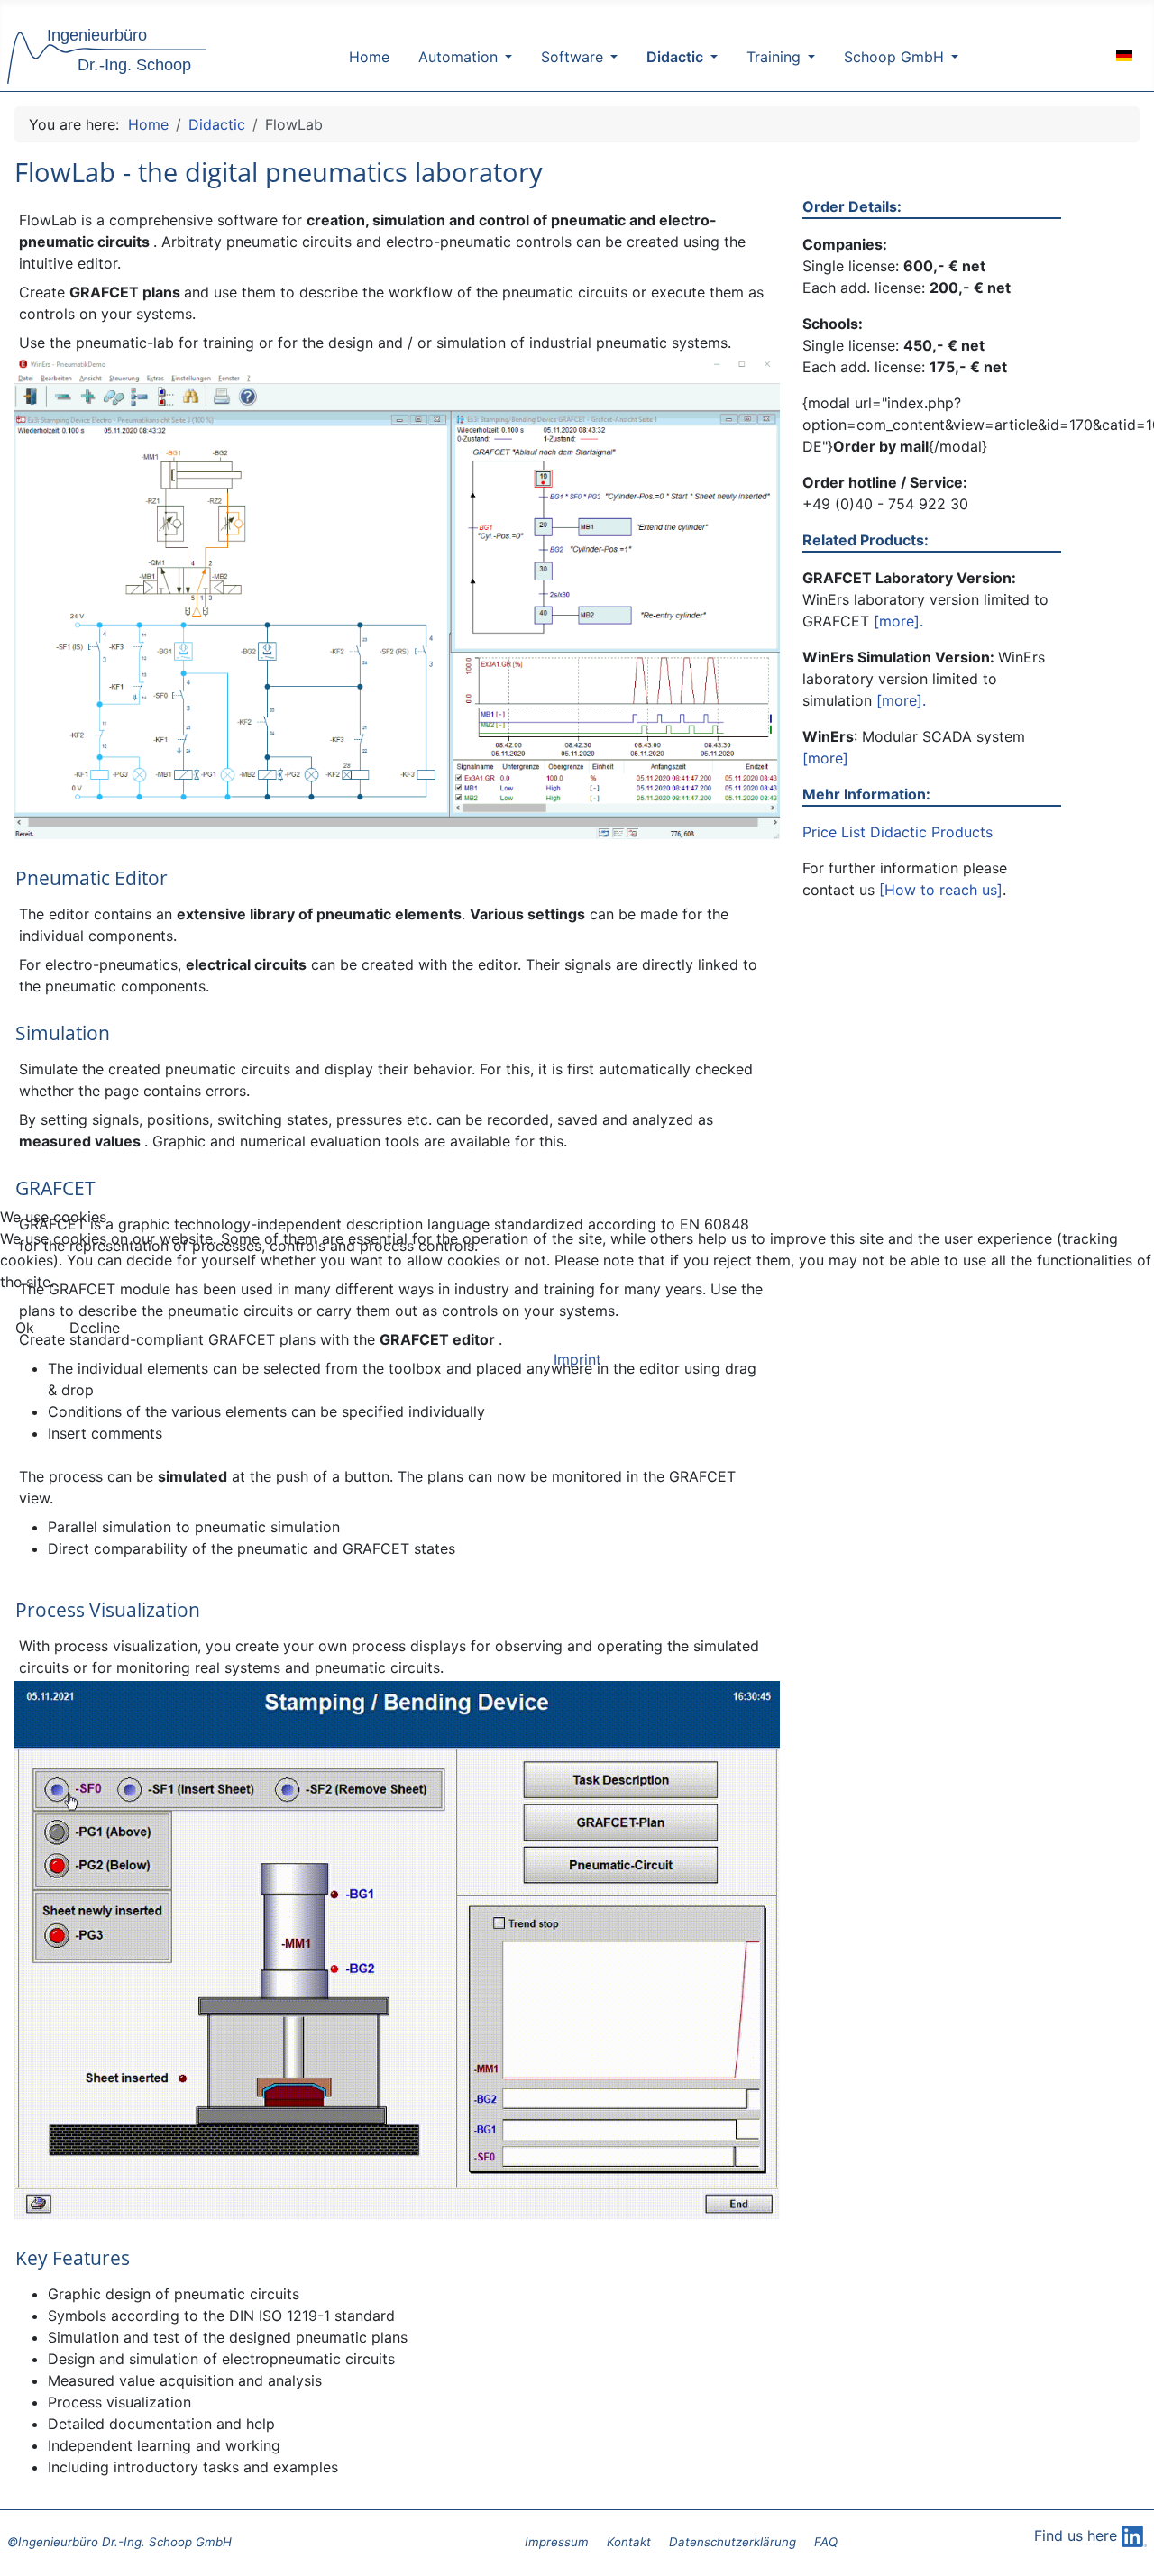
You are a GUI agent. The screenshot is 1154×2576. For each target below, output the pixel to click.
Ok (25, 1328)
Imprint (577, 1359)
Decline (95, 1328)
